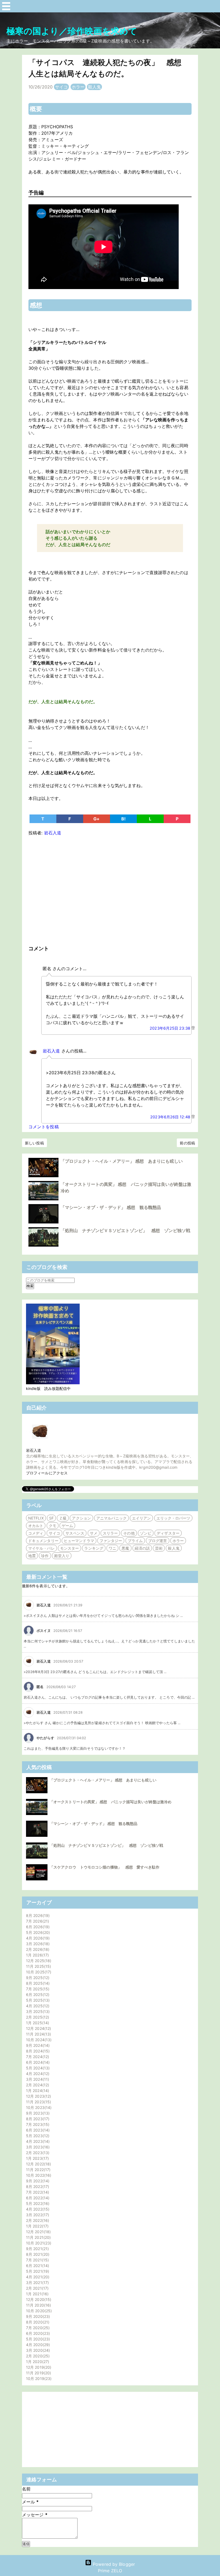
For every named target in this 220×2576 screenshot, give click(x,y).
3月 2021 (37, 2283)
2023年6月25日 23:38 (170, 1028)
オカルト (36, 1526)
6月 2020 (37, 2333)
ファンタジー (111, 1541)
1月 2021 (37, 2294)
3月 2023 (37, 2147)
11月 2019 (38, 2373)
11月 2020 (38, 2305)
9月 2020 (37, 2316)
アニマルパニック (111, 1518)
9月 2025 (37, 1978)
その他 (129, 1533)
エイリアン (142, 1518)
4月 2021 (37, 2277)
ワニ (112, 1548)
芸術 (159, 1548)
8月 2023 (37, 2119)
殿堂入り (62, 1556)
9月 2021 (37, 2249)
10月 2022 (38, 2175)
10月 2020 (38, 2311)
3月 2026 (37, 1944)
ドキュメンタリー (43, 1541)
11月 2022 (38, 2170)
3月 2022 (37, 2215)
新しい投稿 (34, 1143)
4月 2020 (37, 2345)
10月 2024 (38, 2040)
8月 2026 (37, 1915)
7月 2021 (37, 2260)
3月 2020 (37, 2350)
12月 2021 (38, 2232)
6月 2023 (37, 2130)
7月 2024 (37, 2057)
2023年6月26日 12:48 (171, 1117)
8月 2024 (37, 2051)
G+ (96, 819)
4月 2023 (37, 2141)
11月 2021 (38, 2237)
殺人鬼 (94, 87)
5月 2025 (37, 2000)
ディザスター (168, 1533)
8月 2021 (37, 2254)
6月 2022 (37, 2198)
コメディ (36, 1533)
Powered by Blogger (113, 2564)
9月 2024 (37, 2045)
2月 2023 (37, 2153)
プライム (135, 1541)
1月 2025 (37, 2023)
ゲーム (67, 1526)
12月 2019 (38, 2367)
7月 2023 (37, 2124)
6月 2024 (37, 2062)
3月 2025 (37, 2011)
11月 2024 (38, 2034)
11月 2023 (38, 2102)
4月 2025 (37, 2006)
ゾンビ (146, 1533)
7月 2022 (37, 2192)
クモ (53, 1526)
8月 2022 (37, 2187)
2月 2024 (37, 2085)
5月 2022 (37, 2203)
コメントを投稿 (44, 1127)
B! (123, 819)
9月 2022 (37, 2181)
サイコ (61, 87)
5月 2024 (37, 2068)
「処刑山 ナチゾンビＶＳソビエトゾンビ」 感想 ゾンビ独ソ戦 (125, 1230)
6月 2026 (37, 1927)
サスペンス (75, 1533)
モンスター (70, 1548)
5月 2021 (37, 2271)
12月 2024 (38, 2028)
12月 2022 (38, 2164)
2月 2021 (37, 2288)
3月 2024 (37, 2079)
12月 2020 (38, 2299)
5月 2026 (37, 1932)
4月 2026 (37, 1938)
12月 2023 (38, 2096)
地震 (32, 1556)
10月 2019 (38, 2378)
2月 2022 (37, 2220)
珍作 (45, 1556)
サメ (94, 1533)
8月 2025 (37, 1983)
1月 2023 (37, 2158)
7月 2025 (37, 1989)
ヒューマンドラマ (79, 1541)
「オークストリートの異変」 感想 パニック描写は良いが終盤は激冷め (111, 1802)
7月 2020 (37, 2328)
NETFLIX (36, 1518)
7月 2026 (37, 1921)
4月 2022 (37, 2209)
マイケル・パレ (41, 1548)
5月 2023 (37, 2136)
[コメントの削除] (193, 1028)
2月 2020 (37, 2356)
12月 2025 (38, 1961)
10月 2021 (38, 2243)
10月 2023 (38, 2107)
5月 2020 (37, 2339)
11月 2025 (38, 1966)
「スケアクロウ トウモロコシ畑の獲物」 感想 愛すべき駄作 (104, 1867)
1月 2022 (37, 2226)
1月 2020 (37, 2362)
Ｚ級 (63, 1518)
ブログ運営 (158, 1541)
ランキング (94, 1548)
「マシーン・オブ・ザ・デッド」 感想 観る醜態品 (111, 1207)
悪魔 (125, 1548)
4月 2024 (37, 2074)
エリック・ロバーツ (173, 1518)
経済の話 (142, 1548)
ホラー (78, 87)
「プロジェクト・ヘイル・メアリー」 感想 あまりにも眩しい (122, 1161)
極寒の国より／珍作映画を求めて (72, 31)
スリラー (110, 1533)
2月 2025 (37, 2017)
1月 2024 (37, 2091)
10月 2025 (38, 1972)
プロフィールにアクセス (47, 1473)
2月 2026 (37, 1949)
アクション (81, 1518)
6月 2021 (37, 2266)
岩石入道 (51, 1051)
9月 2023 (37, 2113)
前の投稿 (187, 1143)
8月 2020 (37, 2322)
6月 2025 (37, 1995)
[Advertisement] (110, 889)
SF (51, 1518)
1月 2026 (37, 1955)
